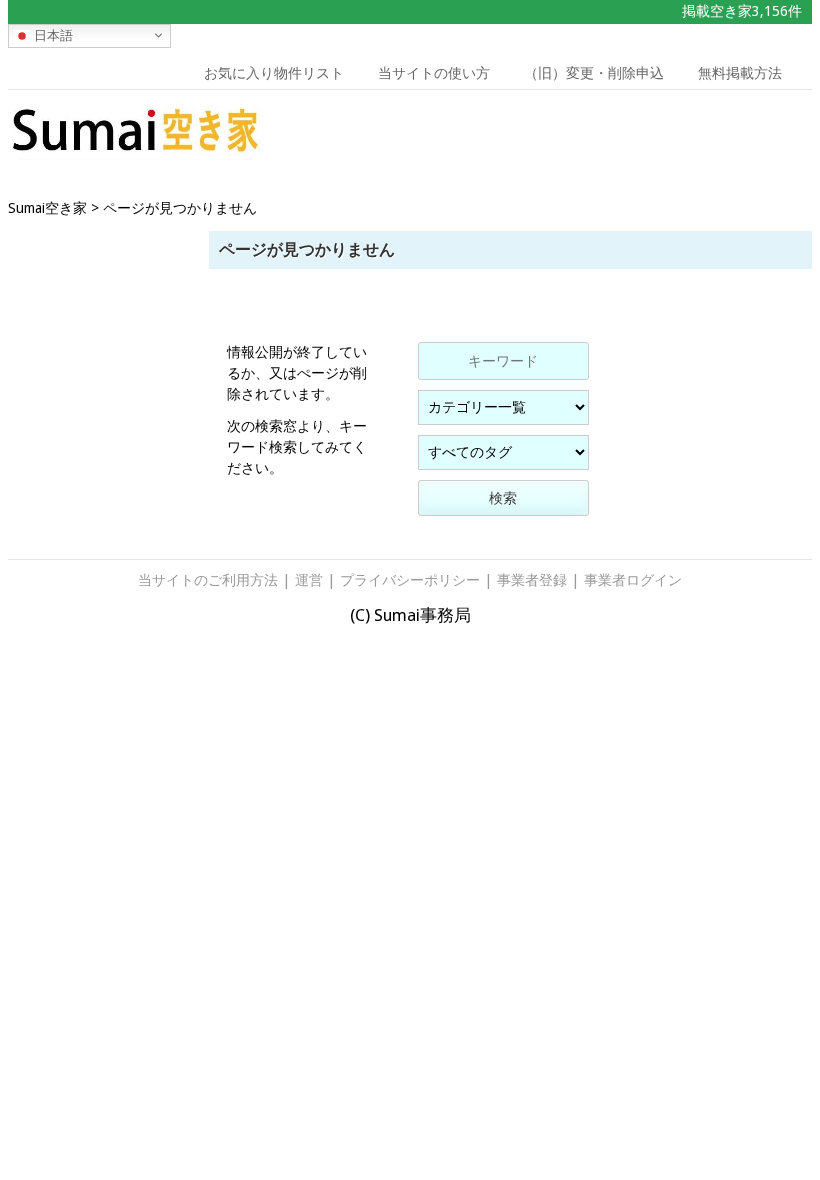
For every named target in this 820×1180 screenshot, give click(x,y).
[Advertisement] (706, 135)
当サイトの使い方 (434, 73)
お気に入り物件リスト (274, 73)
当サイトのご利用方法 (208, 580)
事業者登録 (532, 580)
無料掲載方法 (740, 73)
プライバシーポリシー (410, 580)
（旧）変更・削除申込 (594, 73)
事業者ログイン (633, 580)
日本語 (51, 34)
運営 (309, 580)
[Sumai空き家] (135, 154)
